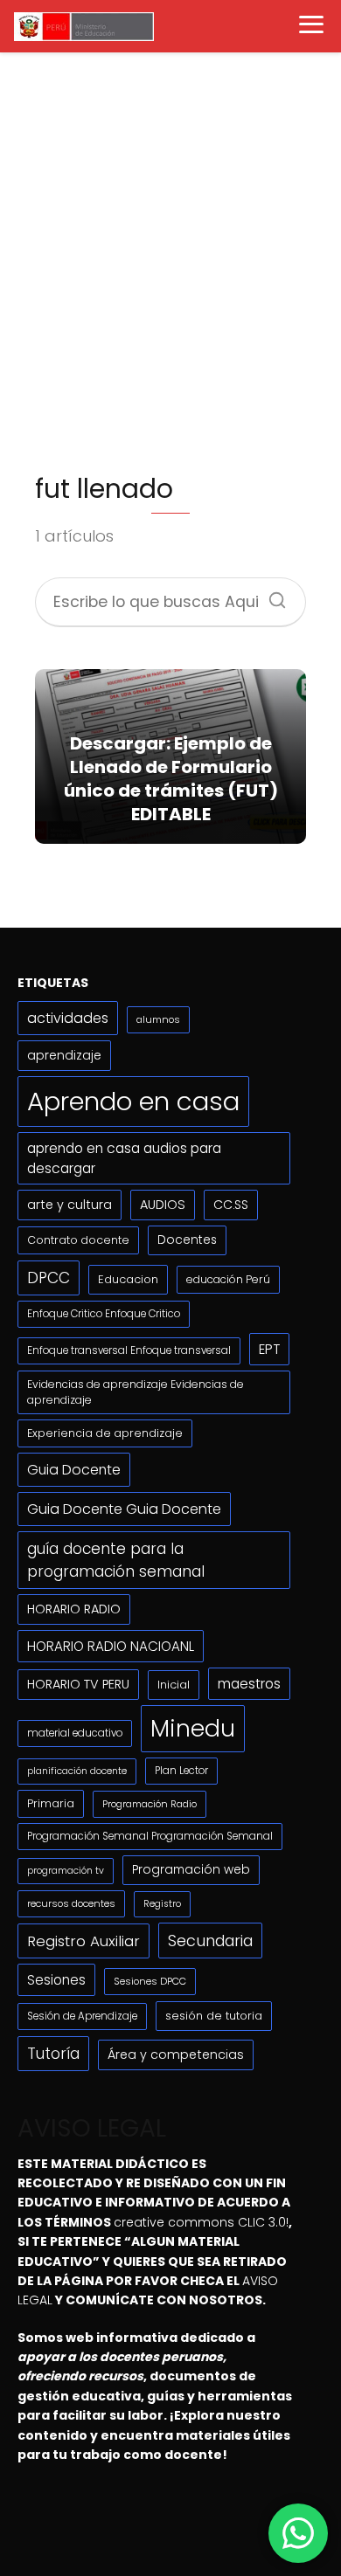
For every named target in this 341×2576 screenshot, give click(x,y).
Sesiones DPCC (150, 1981)
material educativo (75, 1733)
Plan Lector (181, 1771)
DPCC (49, 1278)
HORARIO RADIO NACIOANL (111, 1646)
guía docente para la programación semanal (116, 1560)
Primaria (51, 1803)
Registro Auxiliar (84, 1941)
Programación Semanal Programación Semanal (150, 1836)
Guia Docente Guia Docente (124, 1509)
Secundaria (210, 1941)
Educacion (128, 1279)
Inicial (174, 1685)
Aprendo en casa (133, 1101)
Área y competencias (176, 2055)
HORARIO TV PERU (78, 1684)
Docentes (187, 1240)
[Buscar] (271, 595)
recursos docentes (71, 1903)
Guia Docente (74, 1470)
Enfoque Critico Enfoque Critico (104, 1314)
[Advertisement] (170, 269)
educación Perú (228, 1279)
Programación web (191, 1870)
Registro (162, 1904)
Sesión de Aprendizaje (82, 2016)
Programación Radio (150, 1804)
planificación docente (77, 1771)
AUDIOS (163, 1205)
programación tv (66, 1871)
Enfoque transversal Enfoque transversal (129, 1350)
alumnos (158, 1019)
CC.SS (231, 1205)
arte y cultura (70, 1205)
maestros (249, 1684)
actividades (68, 1018)
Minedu (193, 1728)
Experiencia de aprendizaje (105, 1433)
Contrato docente (78, 1240)
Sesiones (56, 1980)
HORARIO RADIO (74, 1609)
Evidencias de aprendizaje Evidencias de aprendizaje (136, 1392)
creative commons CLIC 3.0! (201, 2222)
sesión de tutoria (214, 2016)
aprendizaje (64, 1055)
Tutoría (53, 2054)
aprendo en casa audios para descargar (124, 1158)
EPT (269, 1349)
